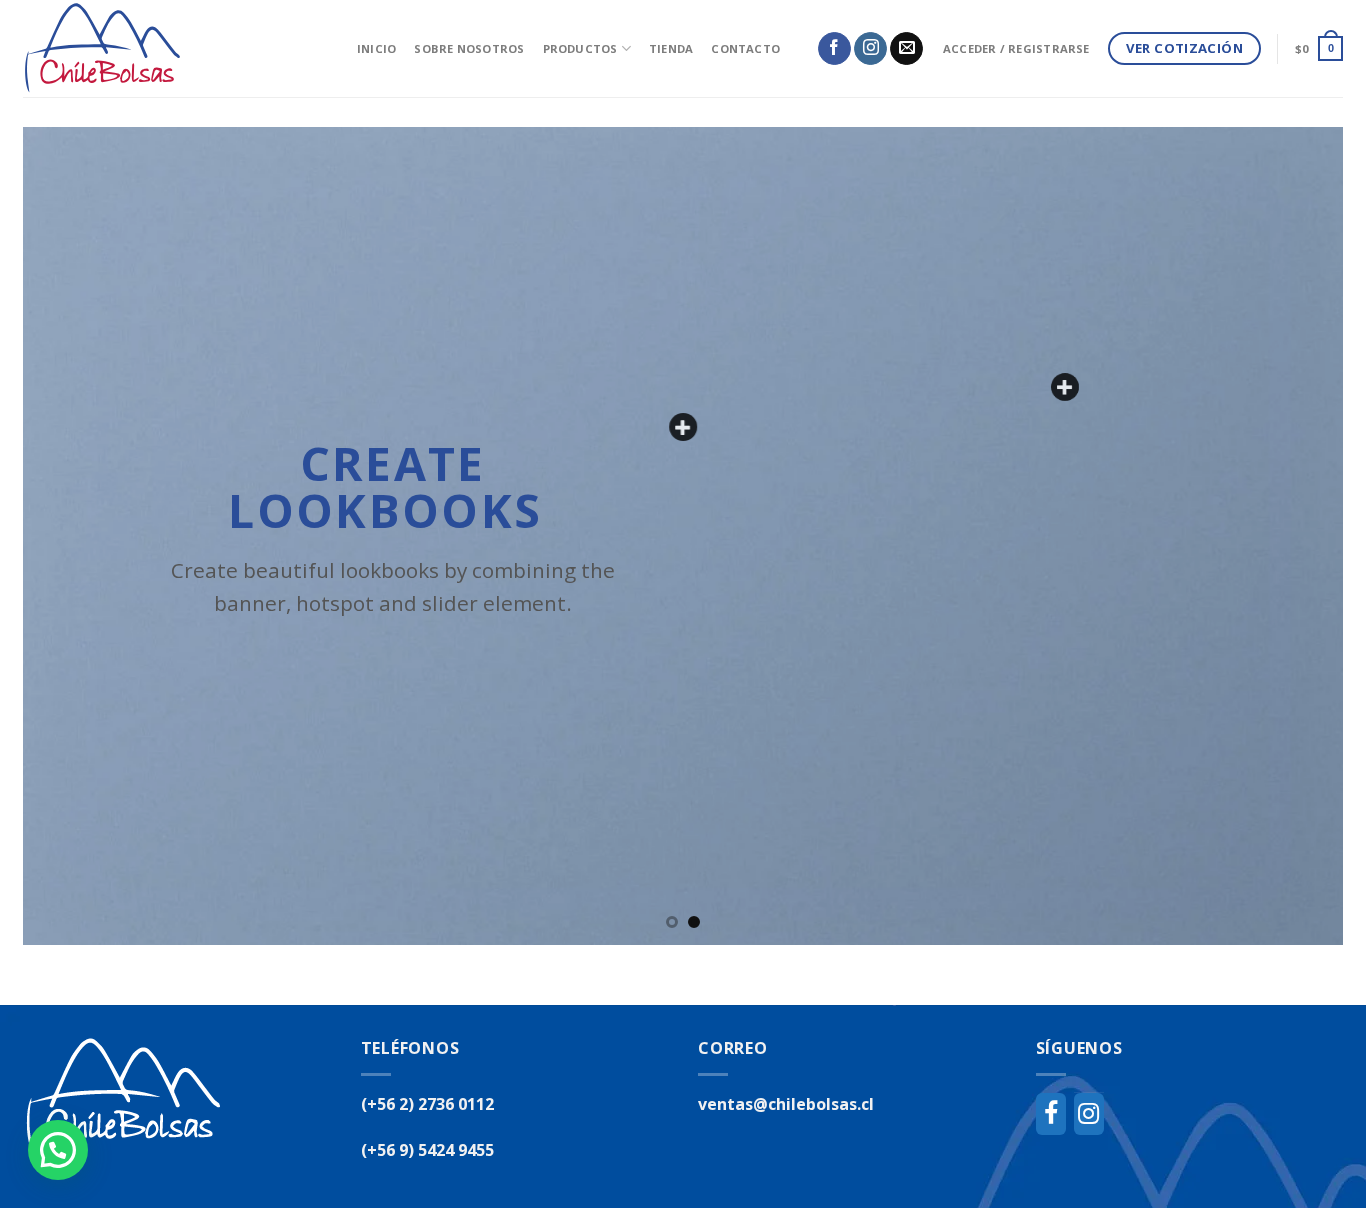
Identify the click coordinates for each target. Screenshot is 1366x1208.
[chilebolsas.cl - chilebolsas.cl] (175, 48)
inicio (376, 48)
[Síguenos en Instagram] (870, 49)
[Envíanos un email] (906, 49)
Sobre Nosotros (469, 48)
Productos (580, 48)
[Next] (1291, 536)
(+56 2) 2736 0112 (427, 1104)
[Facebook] (1051, 1114)
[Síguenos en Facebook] (834, 49)
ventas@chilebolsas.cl (786, 1104)
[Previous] (75, 536)
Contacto (745, 48)
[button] (58, 1150)
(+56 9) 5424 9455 (427, 1150)
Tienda (671, 48)
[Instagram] (1089, 1114)
